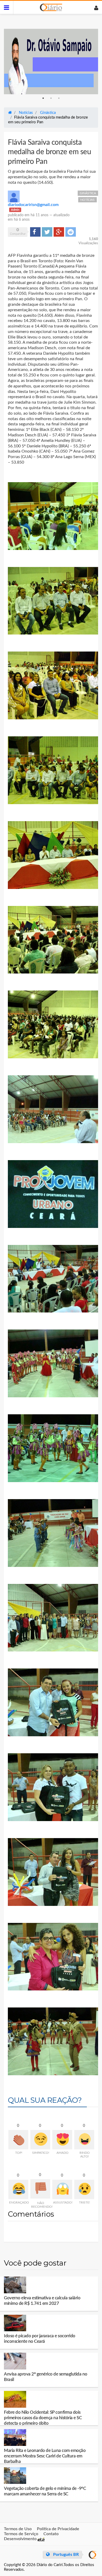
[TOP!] (18, 2140)
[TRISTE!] (84, 2189)
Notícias (87, 200)
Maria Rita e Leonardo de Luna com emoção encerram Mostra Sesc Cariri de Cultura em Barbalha (45, 2456)
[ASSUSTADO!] (62, 2189)
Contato (51, 2534)
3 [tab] (59, 98)
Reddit (71, 232)
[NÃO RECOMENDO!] (40, 2189)
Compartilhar (35, 232)
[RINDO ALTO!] (84, 2140)
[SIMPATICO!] (40, 2140)
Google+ (59, 232)
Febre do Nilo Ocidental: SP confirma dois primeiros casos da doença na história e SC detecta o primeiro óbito (43, 2418)
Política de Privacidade (58, 2529)
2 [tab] (51, 98)
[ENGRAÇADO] (18, 2189)
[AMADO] (62, 2140)
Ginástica (88, 193)
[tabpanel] (51, 62)
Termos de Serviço (21, 2534)
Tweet (47, 232)
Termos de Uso (18, 2529)
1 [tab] (43, 98)
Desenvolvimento (21, 2539)
